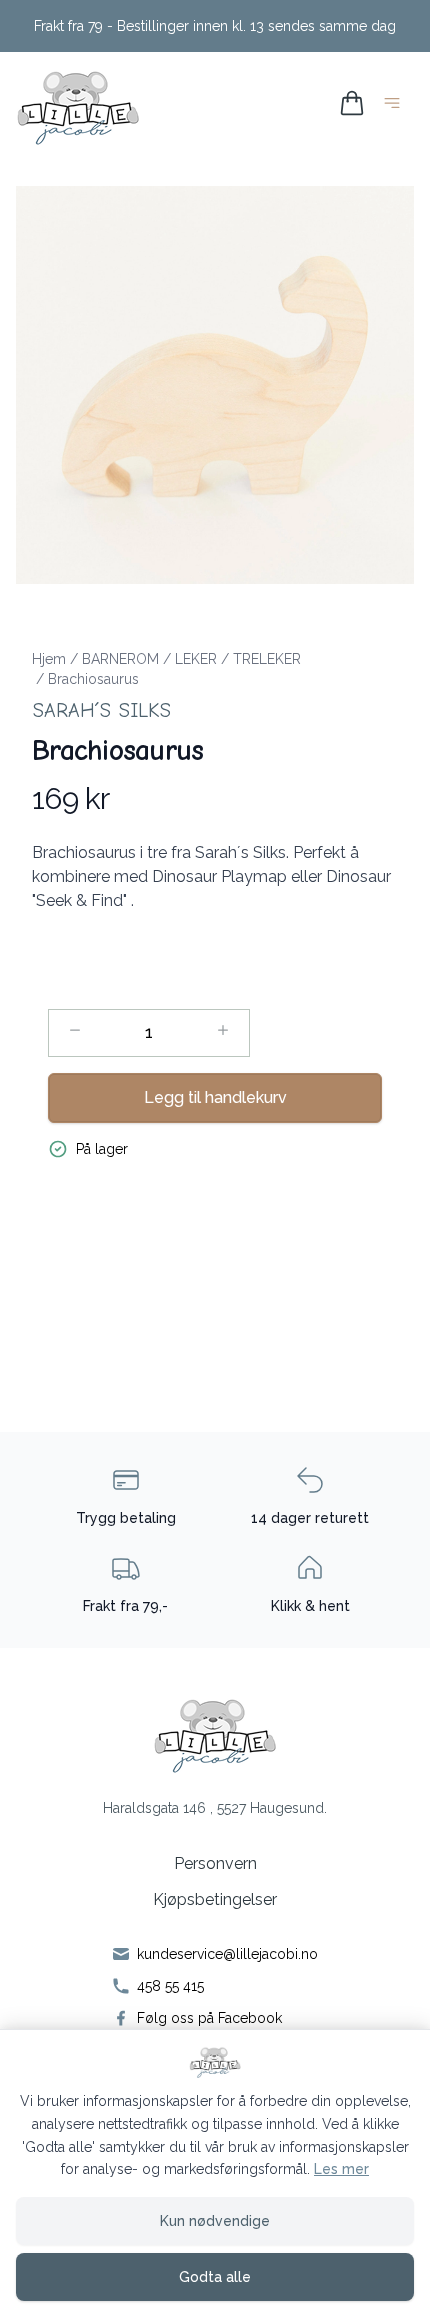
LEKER (196, 659)
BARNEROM (120, 659)
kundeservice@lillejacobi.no (227, 1954)
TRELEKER (267, 659)
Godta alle (215, 2277)
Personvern (215, 1863)
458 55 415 (170, 1986)
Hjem (49, 659)
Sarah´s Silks (101, 710)
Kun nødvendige (215, 2221)
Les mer (341, 2169)
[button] (215, 385)
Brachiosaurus (93, 679)
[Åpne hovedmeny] (396, 106)
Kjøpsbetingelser (215, 1899)
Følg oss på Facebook (209, 2018)
